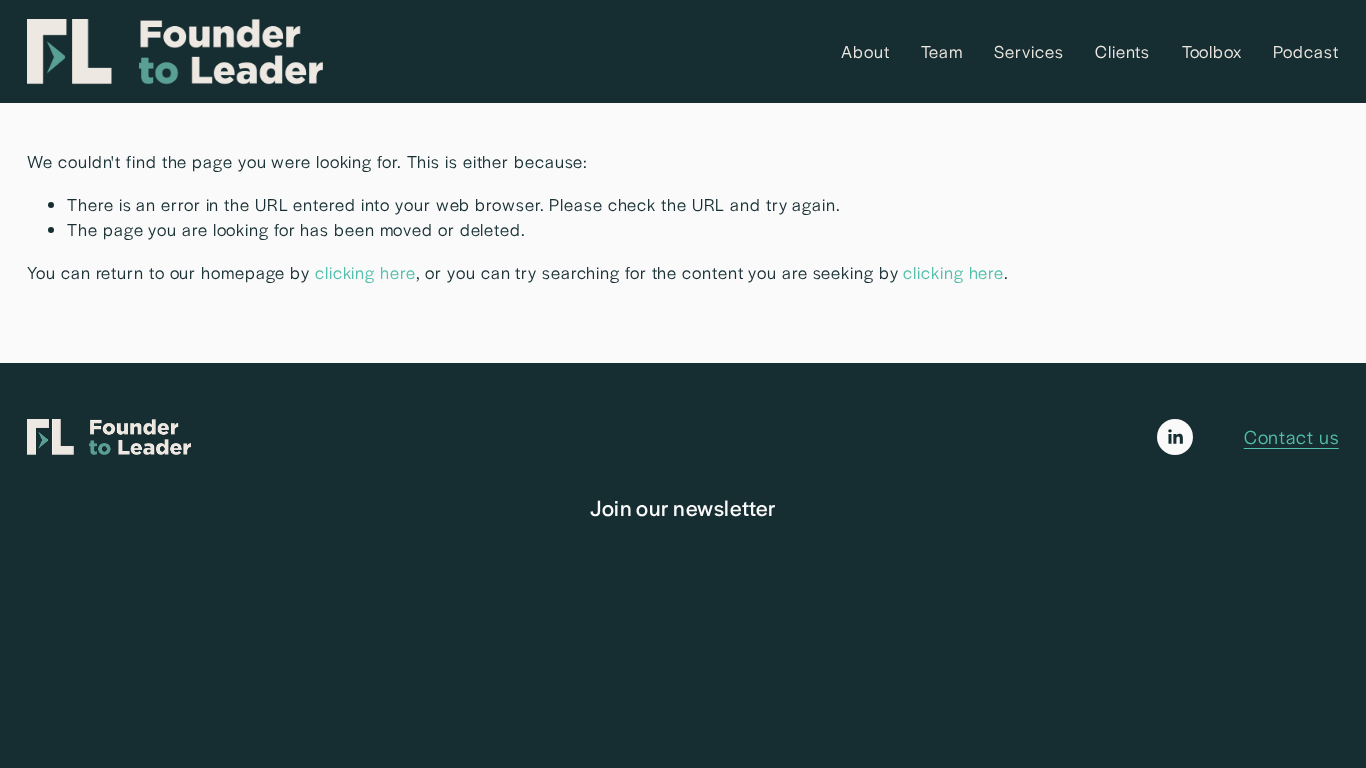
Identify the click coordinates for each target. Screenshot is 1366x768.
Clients (1122, 51)
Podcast (1305, 51)
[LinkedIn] (1175, 437)
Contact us (1291, 436)
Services (1028, 51)
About (865, 51)
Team (942, 51)
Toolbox (1212, 51)
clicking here (365, 272)
